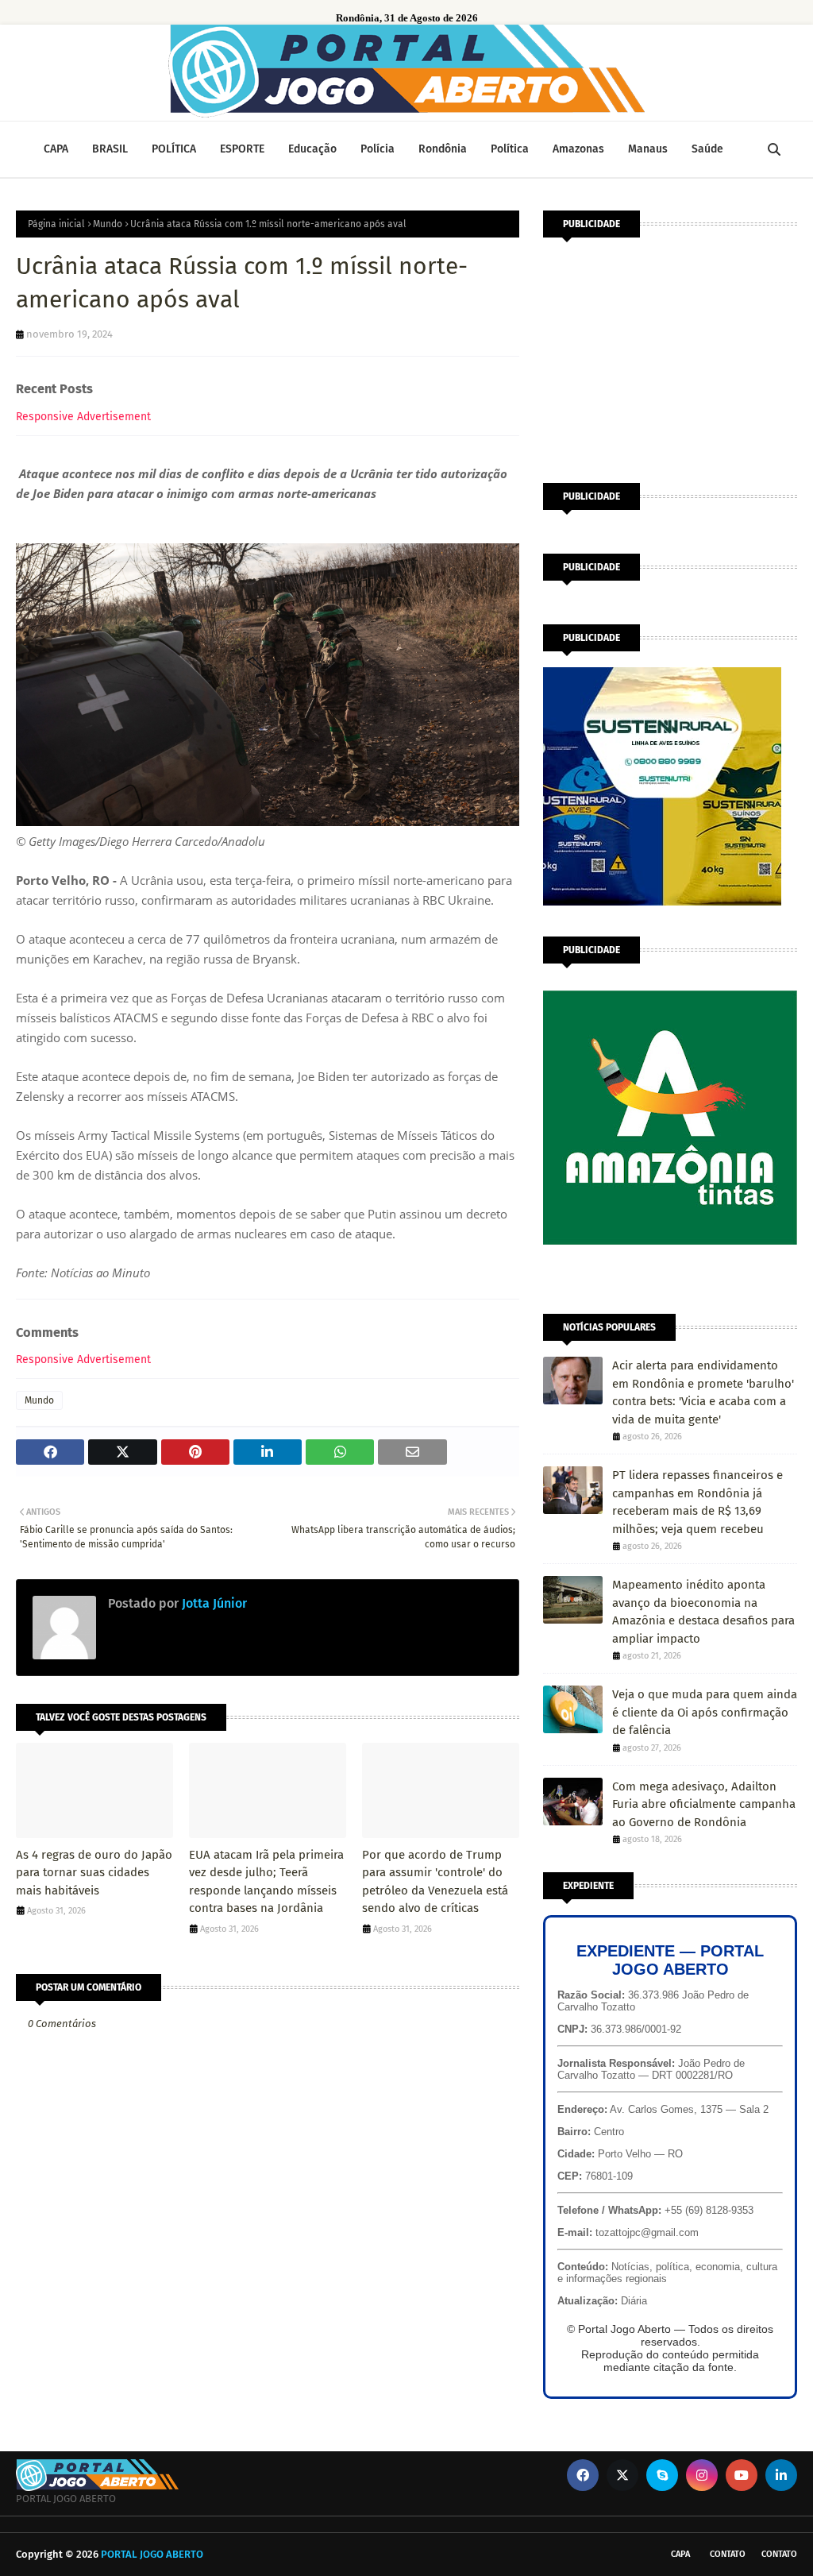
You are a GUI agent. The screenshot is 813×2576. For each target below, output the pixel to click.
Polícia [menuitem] (378, 149)
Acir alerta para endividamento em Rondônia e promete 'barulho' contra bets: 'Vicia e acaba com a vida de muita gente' (703, 1392)
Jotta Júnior (213, 1603)
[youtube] (742, 2475)
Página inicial (56, 224)
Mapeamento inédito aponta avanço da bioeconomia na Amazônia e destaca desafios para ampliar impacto (703, 1612)
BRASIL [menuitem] (110, 149)
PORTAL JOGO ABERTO (152, 2554)
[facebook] (583, 2475)
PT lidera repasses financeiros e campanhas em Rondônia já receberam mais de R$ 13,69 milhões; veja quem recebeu (697, 1502)
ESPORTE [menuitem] (242, 149)
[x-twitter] (622, 2475)
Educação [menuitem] (312, 149)
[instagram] (702, 2475)
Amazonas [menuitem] (578, 149)
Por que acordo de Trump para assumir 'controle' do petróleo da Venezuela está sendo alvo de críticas (435, 1882)
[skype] (662, 2475)
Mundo (108, 224)
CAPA (680, 2554)
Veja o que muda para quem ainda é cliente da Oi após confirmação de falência (705, 1712)
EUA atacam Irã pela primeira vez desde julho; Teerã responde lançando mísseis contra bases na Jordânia (266, 1882)
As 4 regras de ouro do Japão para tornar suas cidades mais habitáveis (94, 1873)
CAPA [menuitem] (56, 149)
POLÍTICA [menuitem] (174, 149)
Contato (728, 2554)
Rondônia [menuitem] (443, 149)
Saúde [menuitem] (707, 149)
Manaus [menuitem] (648, 149)
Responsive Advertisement (83, 417)
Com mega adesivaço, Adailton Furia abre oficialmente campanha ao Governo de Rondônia (704, 1804)
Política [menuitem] (510, 149)
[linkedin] (781, 2475)
